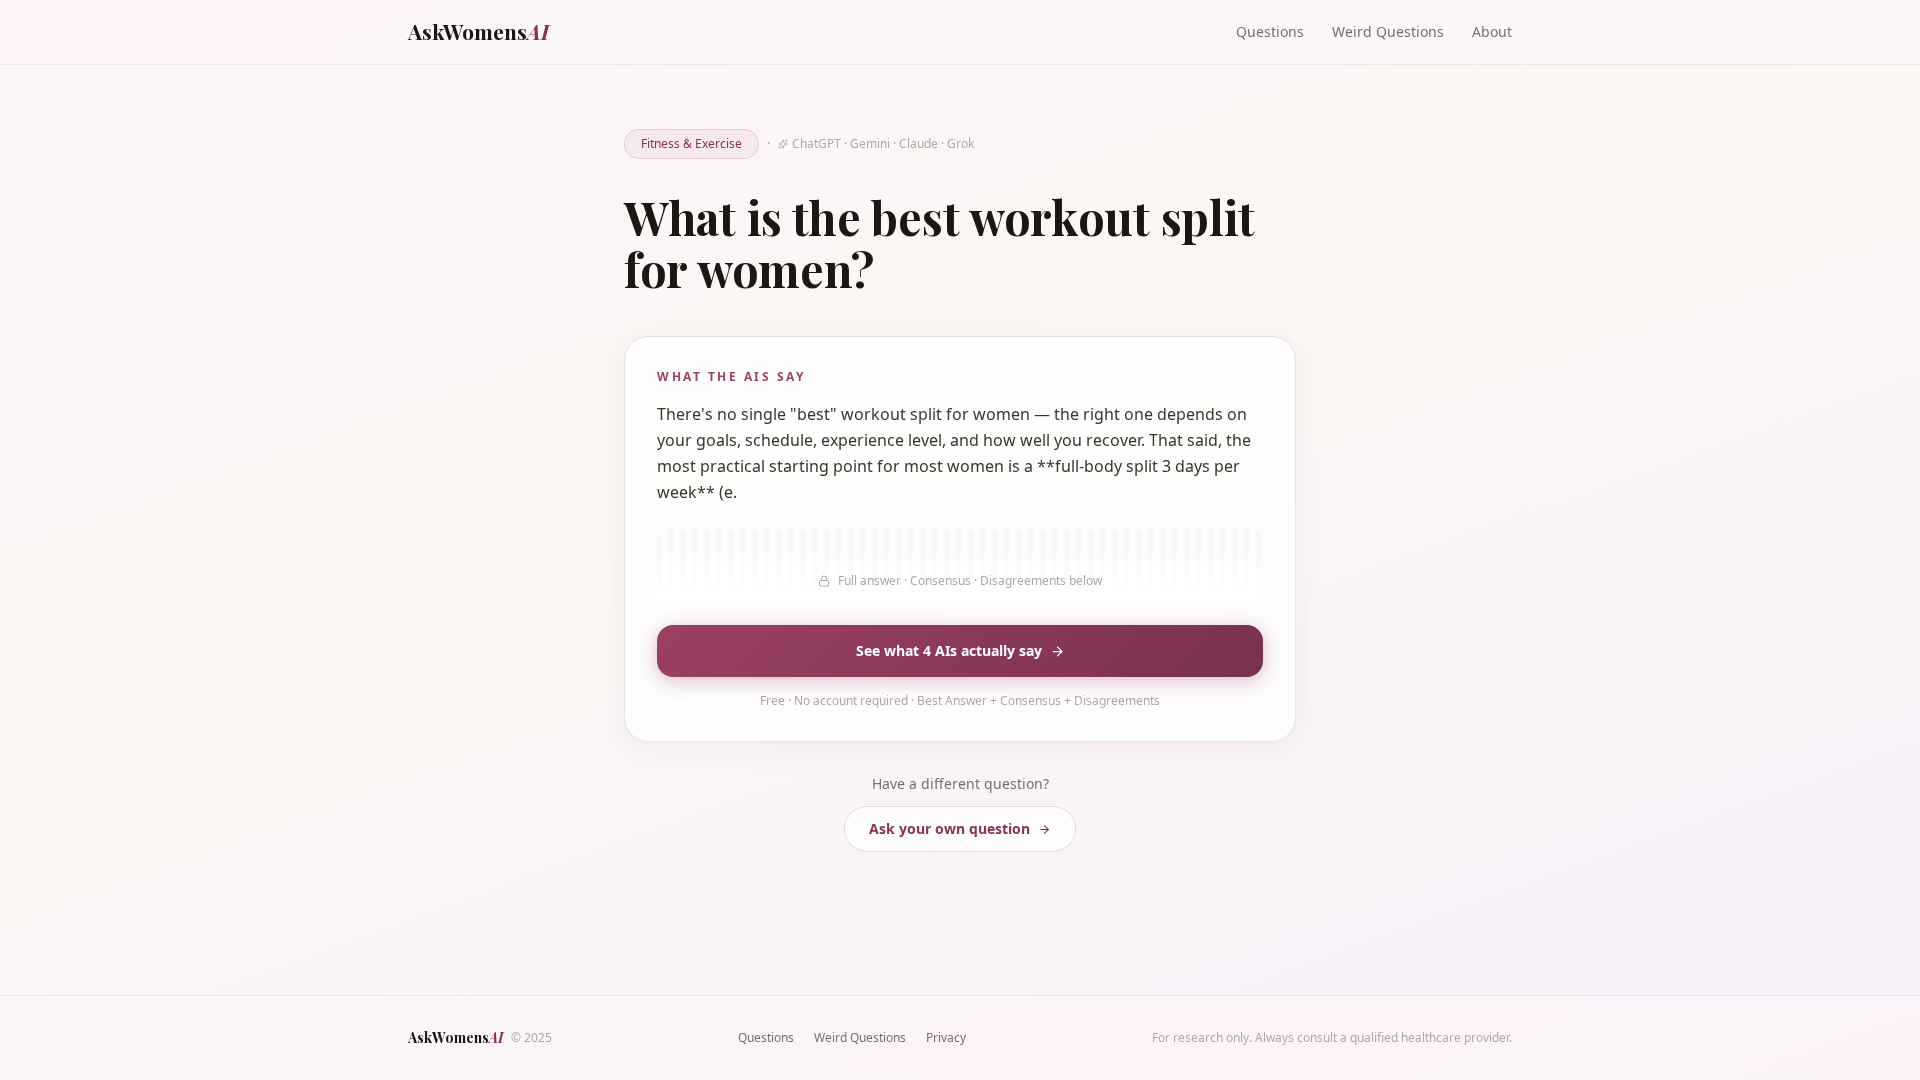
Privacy (946, 1037)
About (1492, 31)
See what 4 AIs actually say (949, 650)
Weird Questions (1388, 31)
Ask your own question (949, 828)
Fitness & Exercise (691, 143)
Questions (1270, 31)
